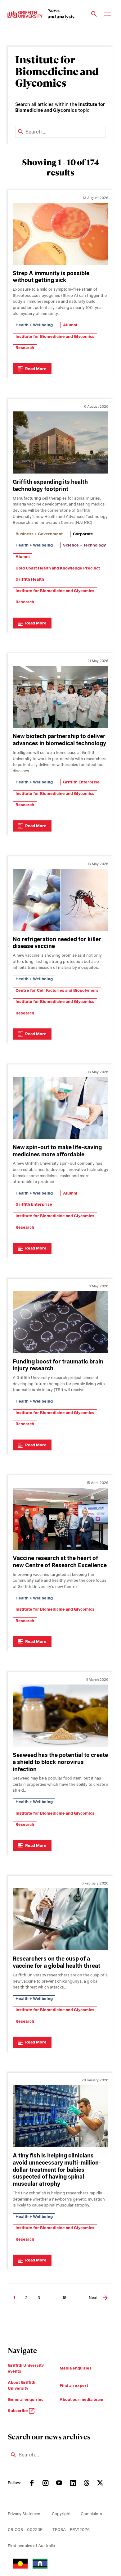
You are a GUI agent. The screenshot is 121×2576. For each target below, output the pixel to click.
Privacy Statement (25, 2514)
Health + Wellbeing (34, 325)
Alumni (70, 325)
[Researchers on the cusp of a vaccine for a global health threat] (60, 1919)
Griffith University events (26, 2368)
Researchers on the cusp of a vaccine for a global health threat (56, 1962)
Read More (36, 369)
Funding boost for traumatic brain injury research (58, 1365)
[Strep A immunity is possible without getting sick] (60, 234)
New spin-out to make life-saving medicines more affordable (57, 1151)
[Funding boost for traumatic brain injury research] (60, 1322)
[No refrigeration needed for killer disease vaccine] (60, 900)
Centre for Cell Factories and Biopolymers (57, 990)
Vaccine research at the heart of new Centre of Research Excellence (60, 1562)
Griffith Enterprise (81, 782)
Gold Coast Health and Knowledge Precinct (58, 568)
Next (93, 2298)
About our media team (81, 2399)
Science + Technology (84, 545)
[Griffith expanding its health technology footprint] (60, 442)
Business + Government (39, 534)
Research (25, 348)
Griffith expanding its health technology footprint (50, 485)
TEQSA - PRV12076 (71, 2530)
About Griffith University (22, 2386)
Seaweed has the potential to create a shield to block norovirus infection (60, 1762)
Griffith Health (30, 579)
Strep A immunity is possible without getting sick (51, 277)
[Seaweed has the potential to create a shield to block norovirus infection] (60, 1716)
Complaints (91, 2514)
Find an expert (74, 2386)
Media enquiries (76, 2368)
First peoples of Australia (31, 2546)
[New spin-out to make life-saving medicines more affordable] (60, 1108)
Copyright (61, 2514)
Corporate (83, 534)
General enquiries (26, 2399)
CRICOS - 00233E (25, 2530)
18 (64, 2298)
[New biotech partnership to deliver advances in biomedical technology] (60, 697)
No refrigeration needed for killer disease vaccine (57, 943)
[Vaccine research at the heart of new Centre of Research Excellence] (60, 1519)
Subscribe (18, 2411)
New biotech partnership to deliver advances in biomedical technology (59, 740)
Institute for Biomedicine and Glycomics (55, 336)
